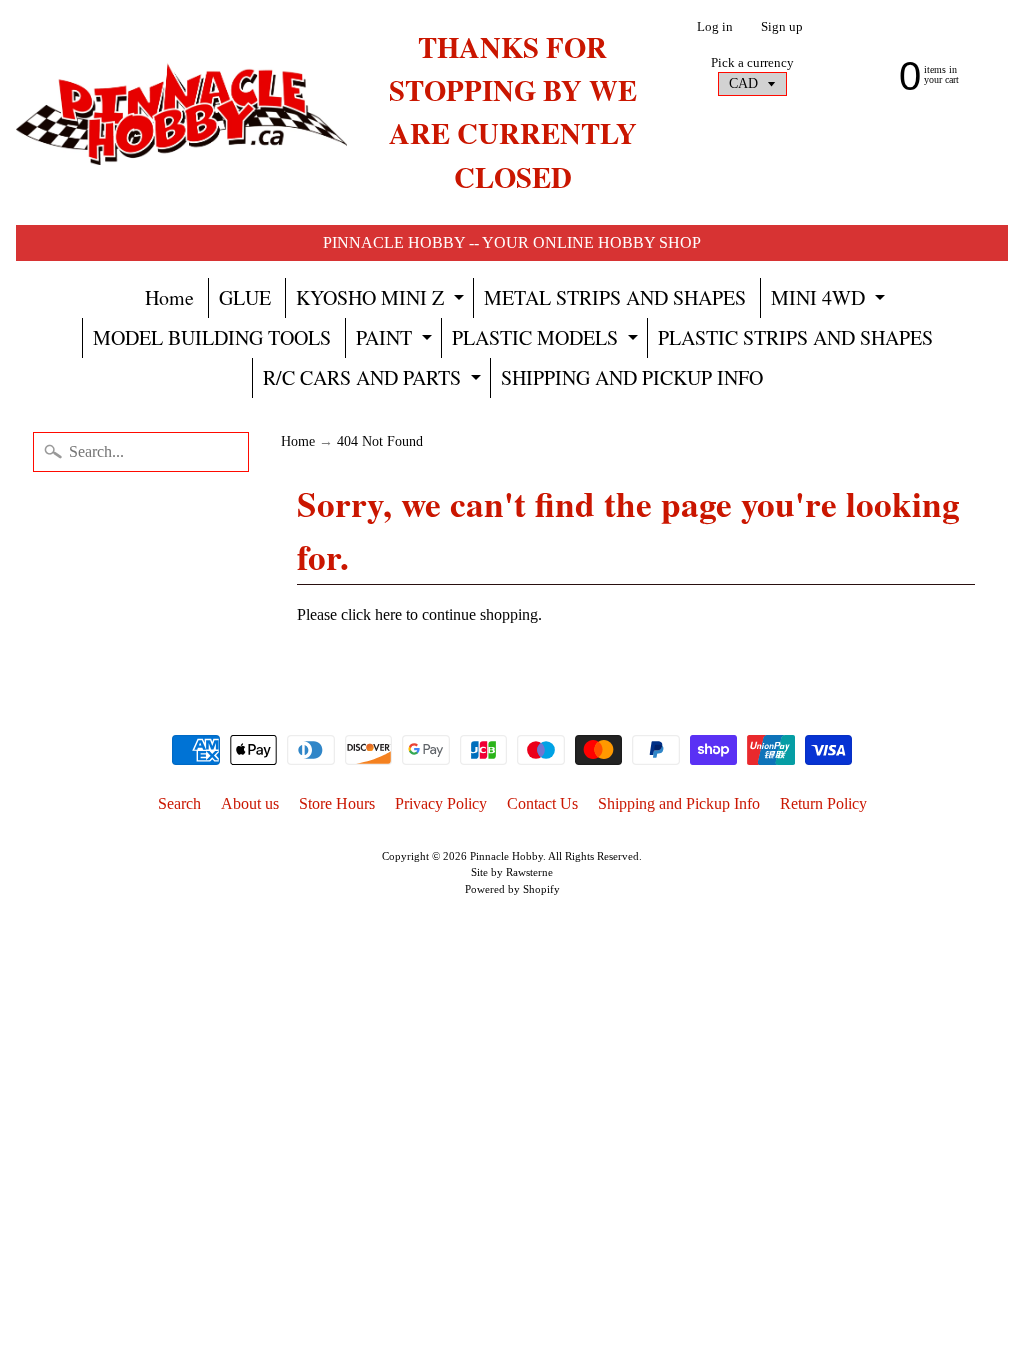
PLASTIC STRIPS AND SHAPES (795, 337)
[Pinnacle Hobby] (181, 112)
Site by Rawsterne (512, 872)
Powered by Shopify (512, 889)
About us (250, 803)
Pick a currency (752, 63)
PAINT (396, 341)
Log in (715, 27)
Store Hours (337, 803)
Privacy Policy (441, 803)
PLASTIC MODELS (547, 341)
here (388, 614)
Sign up (782, 27)
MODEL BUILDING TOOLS (212, 337)
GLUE (245, 297)
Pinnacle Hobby (506, 856)
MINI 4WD (830, 301)
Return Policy (823, 803)
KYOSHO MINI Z (382, 301)
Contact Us (542, 803)
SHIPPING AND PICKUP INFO (632, 377)
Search (179, 803)
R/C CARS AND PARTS (374, 381)
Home (169, 297)
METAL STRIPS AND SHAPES (615, 297)
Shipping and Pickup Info (679, 803)
